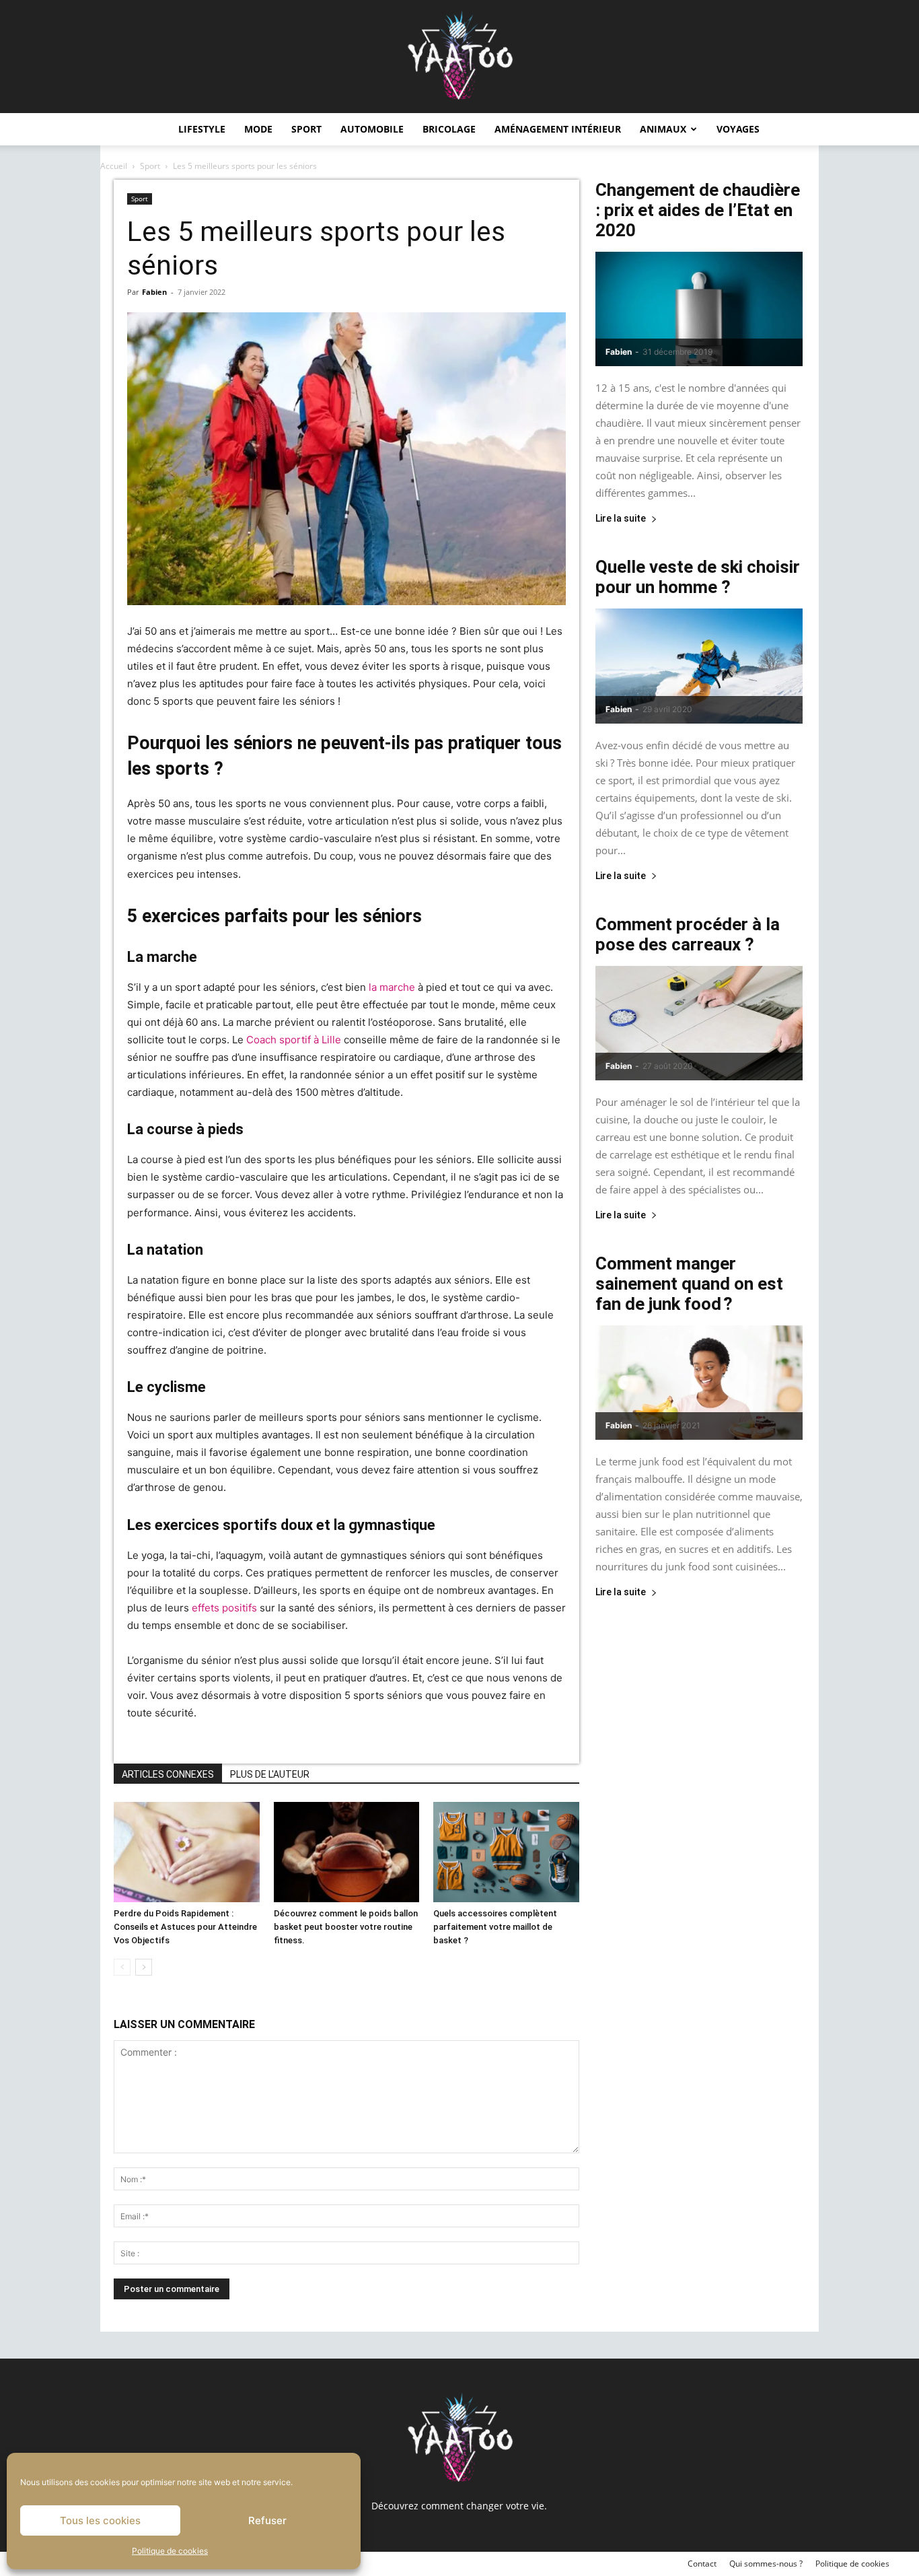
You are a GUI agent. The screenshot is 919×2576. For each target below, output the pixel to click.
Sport (306, 129)
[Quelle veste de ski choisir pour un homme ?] (699, 666)
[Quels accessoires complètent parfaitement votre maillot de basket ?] (506, 1852)
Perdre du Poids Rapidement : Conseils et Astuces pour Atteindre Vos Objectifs (185, 1927)
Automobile (372, 129)
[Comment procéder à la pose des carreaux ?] (699, 1023)
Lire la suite (621, 519)
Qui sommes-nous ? (766, 2564)
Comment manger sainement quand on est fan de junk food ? (689, 1284)
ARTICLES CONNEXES (168, 1774)
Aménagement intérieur (558, 129)
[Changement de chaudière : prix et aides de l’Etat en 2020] (699, 309)
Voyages (738, 129)
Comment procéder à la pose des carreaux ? (688, 934)
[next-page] (144, 1967)
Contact (702, 2564)
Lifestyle (202, 129)
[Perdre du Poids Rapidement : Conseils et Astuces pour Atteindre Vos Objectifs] (187, 1852)
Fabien (154, 292)
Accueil (114, 166)
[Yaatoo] (459, 57)
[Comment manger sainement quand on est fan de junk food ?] (699, 1383)
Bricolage (449, 129)
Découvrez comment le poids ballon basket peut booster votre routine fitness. (346, 1927)
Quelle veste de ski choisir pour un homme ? (698, 577)
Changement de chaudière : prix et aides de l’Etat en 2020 (698, 210)
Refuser (267, 2520)
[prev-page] (122, 1967)
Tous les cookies (100, 2520)
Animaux (663, 129)
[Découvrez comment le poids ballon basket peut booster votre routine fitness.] (347, 1852)
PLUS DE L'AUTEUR (270, 1774)
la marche (392, 987)
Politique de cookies (170, 2551)
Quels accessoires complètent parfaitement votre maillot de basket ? (495, 1927)
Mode (258, 129)
